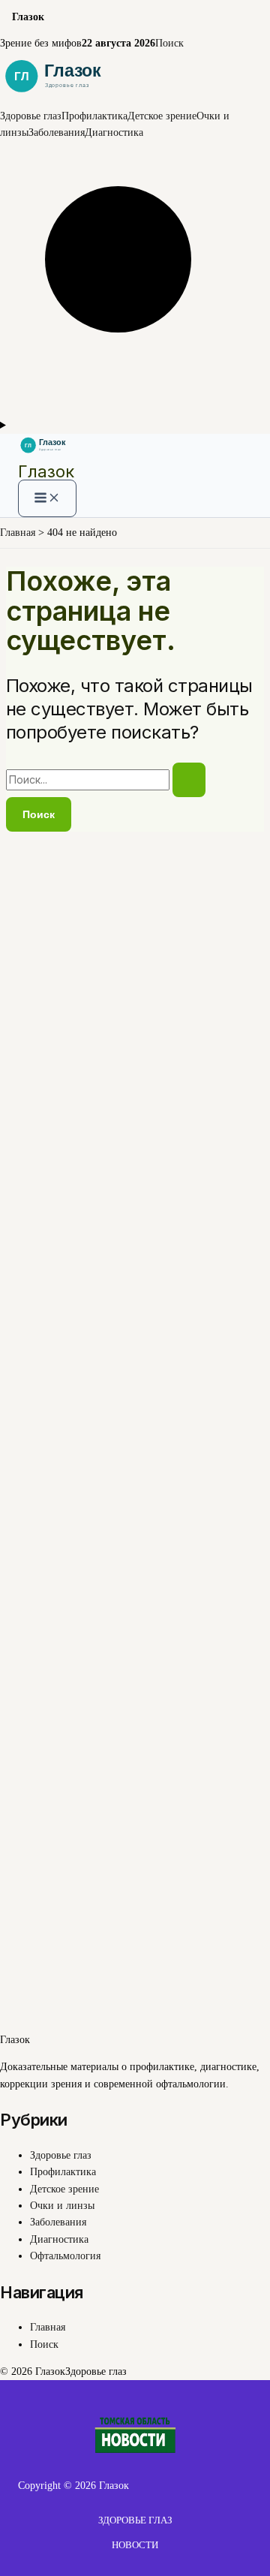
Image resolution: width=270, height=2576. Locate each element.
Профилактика (94, 116)
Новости (135, 2545)
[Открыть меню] (135, 426)
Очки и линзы (62, 2206)
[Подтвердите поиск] (189, 780)
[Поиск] (135, 408)
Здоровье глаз (31, 116)
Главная (48, 2327)
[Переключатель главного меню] (47, 498)
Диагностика (114, 132)
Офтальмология (65, 2256)
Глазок (46, 471)
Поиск (169, 43)
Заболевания (57, 132)
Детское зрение (162, 116)
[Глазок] (135, 99)
